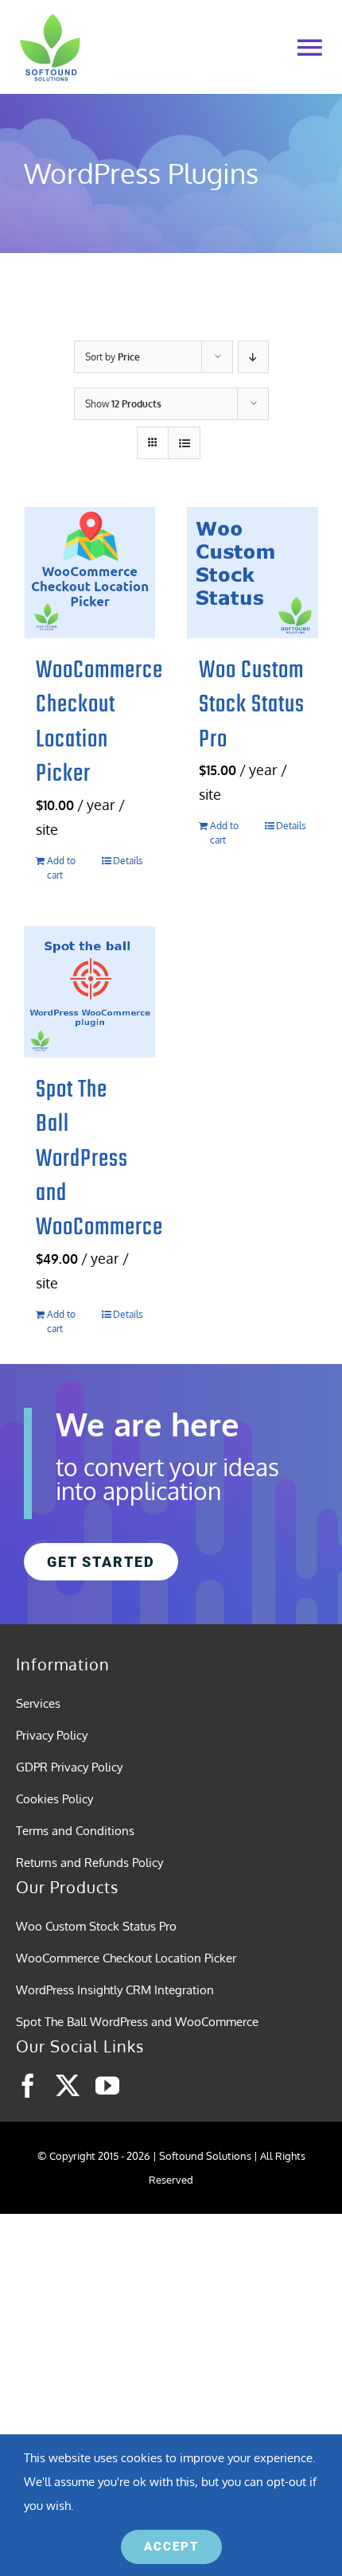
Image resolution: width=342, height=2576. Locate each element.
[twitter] (68, 2086)
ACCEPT (171, 2547)
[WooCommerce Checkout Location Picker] (89, 573)
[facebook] (28, 2086)
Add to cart (61, 868)
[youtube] (107, 2086)
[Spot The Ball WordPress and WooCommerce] (89, 992)
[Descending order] (253, 357)
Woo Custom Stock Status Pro (252, 705)
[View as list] (184, 443)
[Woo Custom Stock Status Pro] (253, 573)
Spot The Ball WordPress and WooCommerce (99, 1159)
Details (128, 861)
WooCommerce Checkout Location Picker (99, 723)
